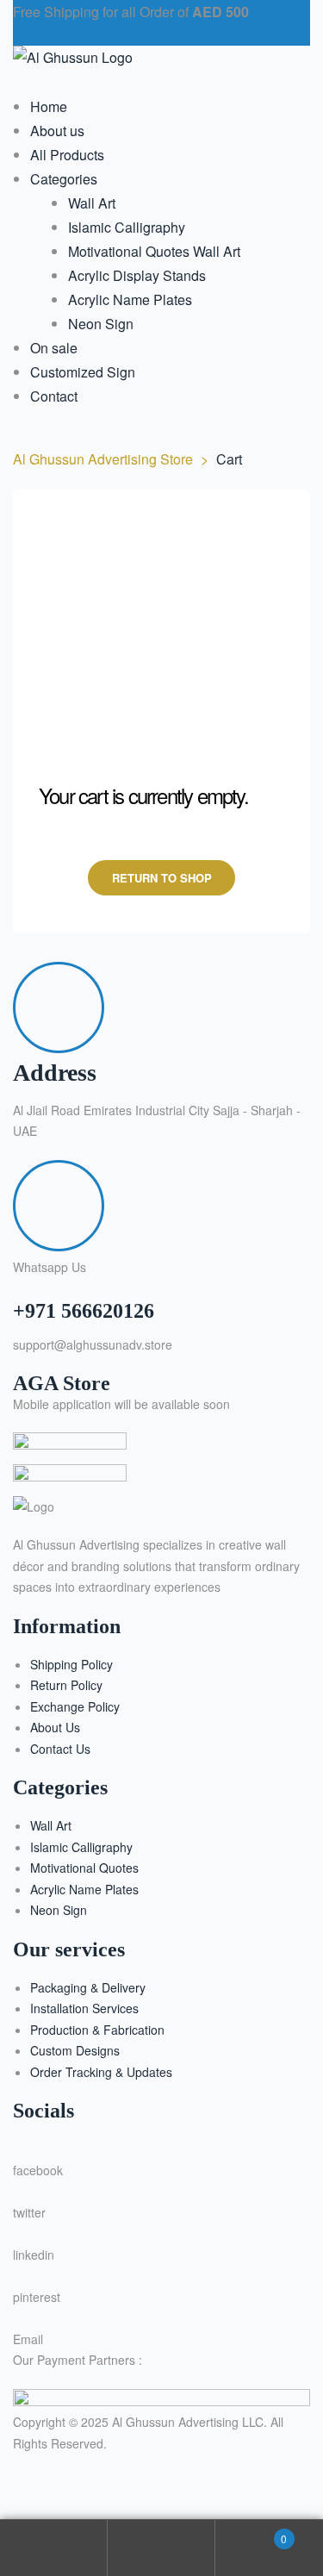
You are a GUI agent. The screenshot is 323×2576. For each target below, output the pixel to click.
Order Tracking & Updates (101, 2072)
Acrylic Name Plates (84, 1889)
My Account (54, 2548)
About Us (55, 1727)
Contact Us (60, 1749)
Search (161, 2548)
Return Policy (66, 1685)
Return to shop (162, 878)
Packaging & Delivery (88, 1987)
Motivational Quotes (84, 1868)
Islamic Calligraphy (81, 1847)
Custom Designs (75, 2050)
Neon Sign (59, 1910)
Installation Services (84, 2008)
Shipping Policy (71, 1664)
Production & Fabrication (97, 2030)
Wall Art (51, 1825)
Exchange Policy (75, 1706)
